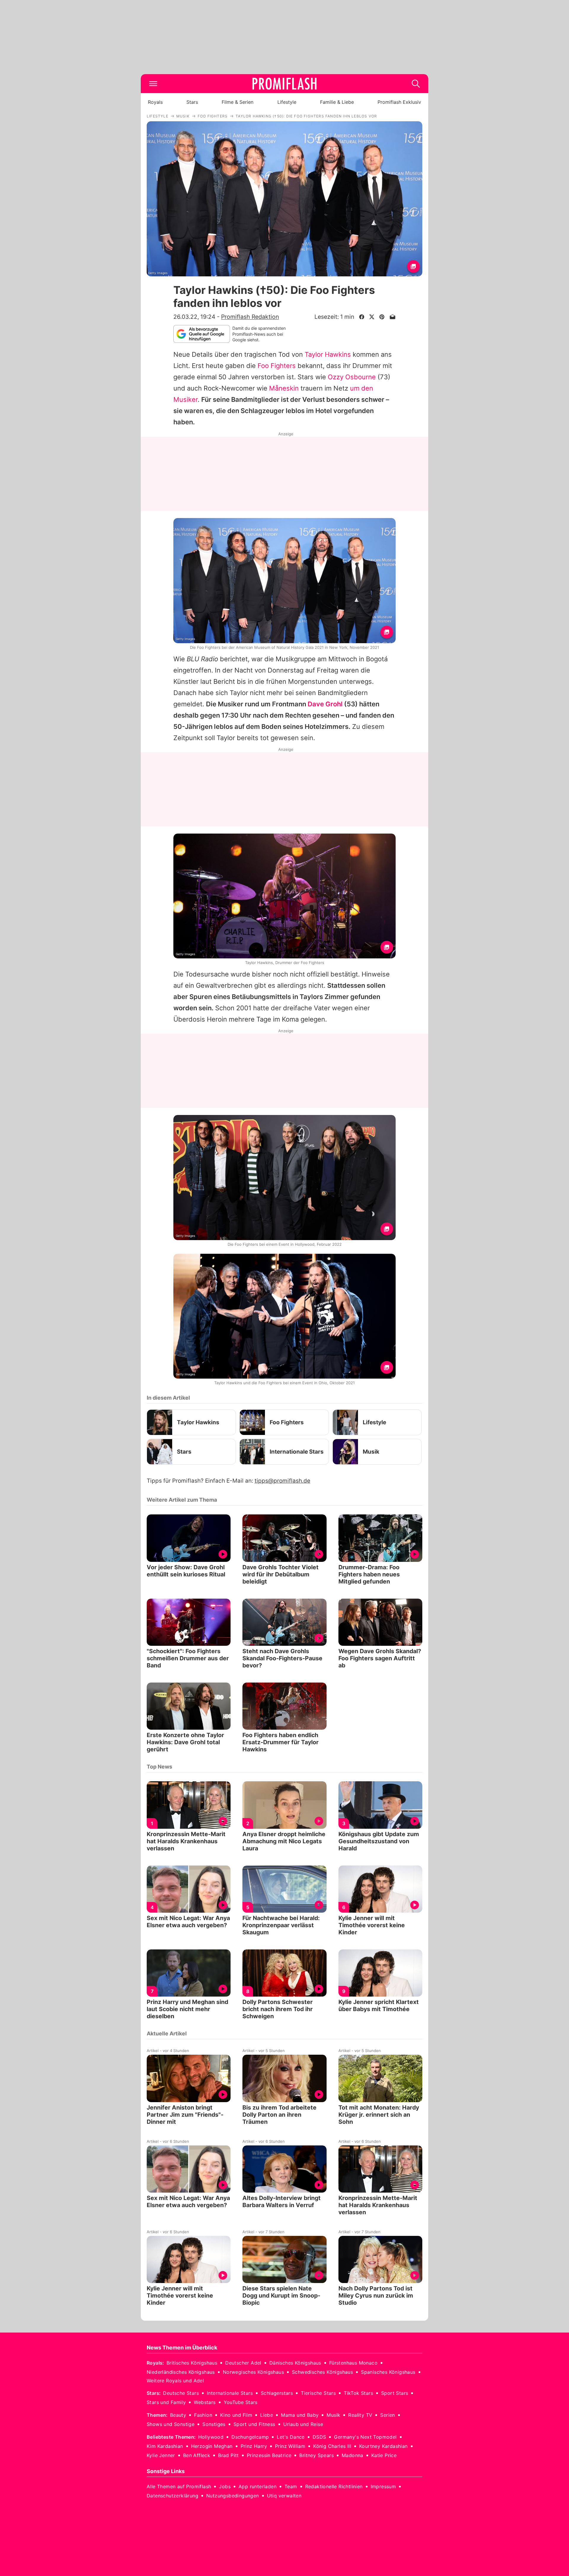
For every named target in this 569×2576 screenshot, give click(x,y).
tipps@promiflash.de (282, 1481)
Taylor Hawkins (328, 354)
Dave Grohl (325, 704)
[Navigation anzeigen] (153, 84)
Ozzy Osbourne (352, 377)
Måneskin (284, 388)
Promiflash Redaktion (250, 317)
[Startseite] (284, 84)
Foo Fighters (277, 366)
